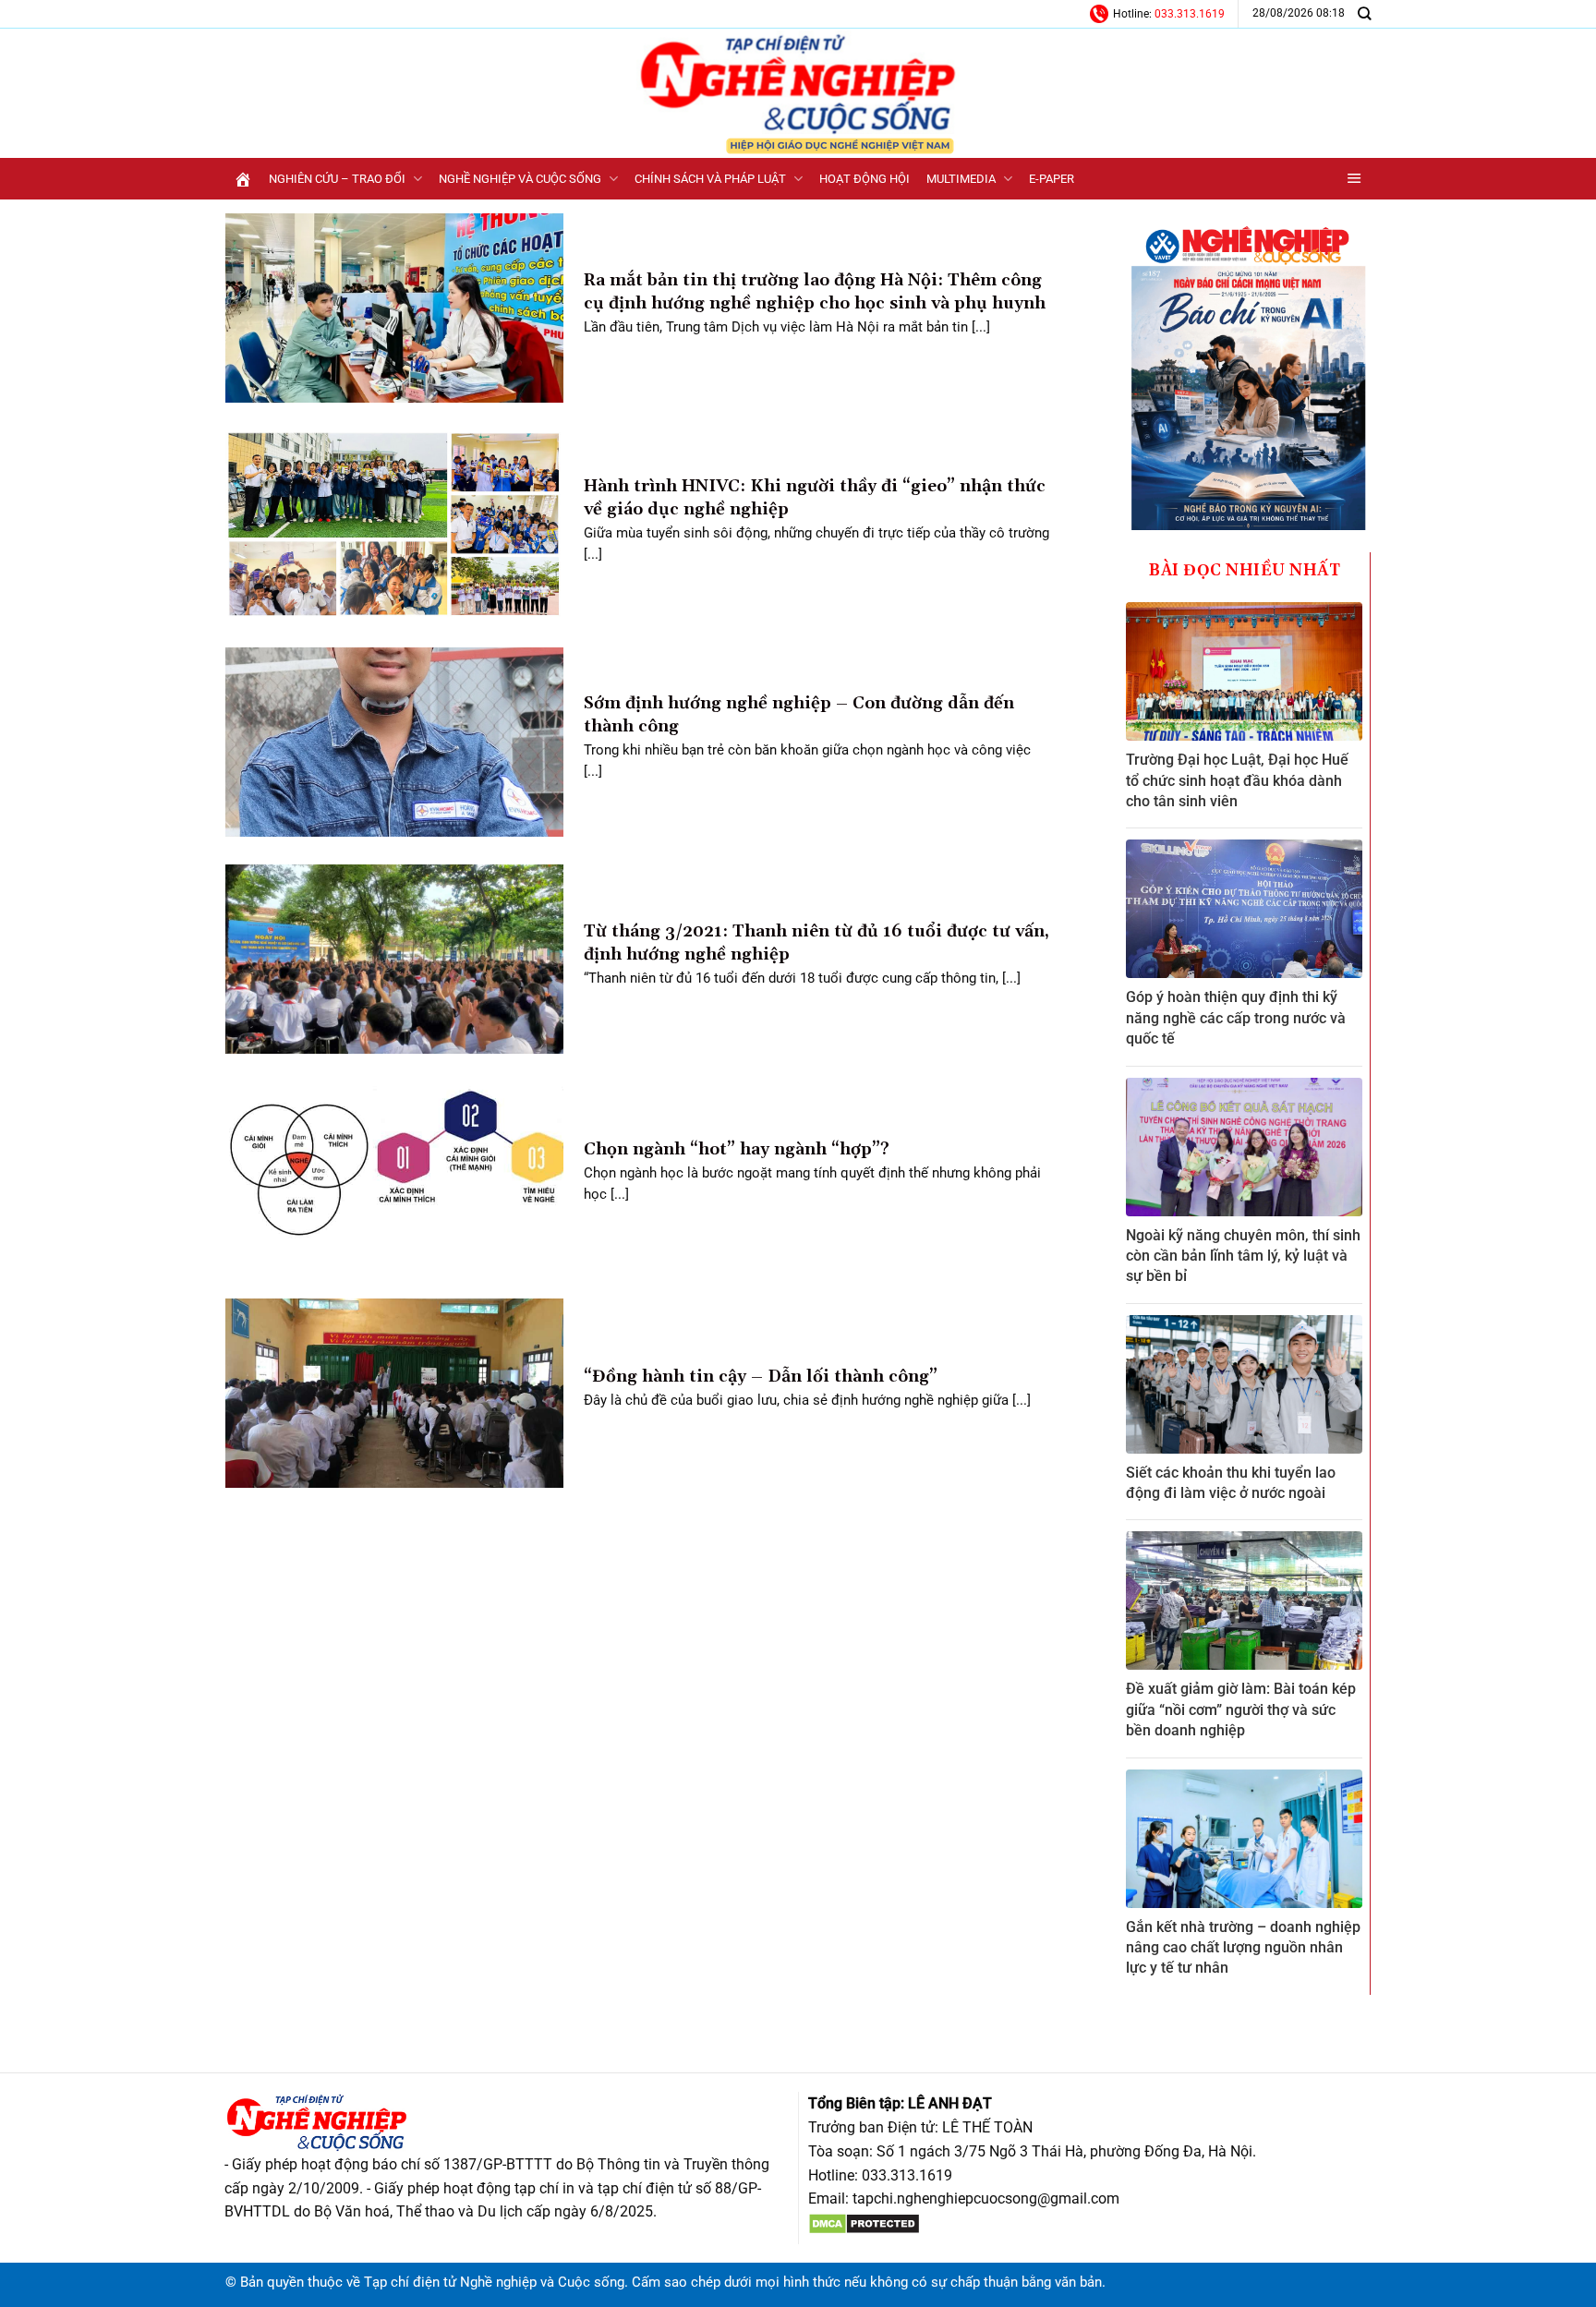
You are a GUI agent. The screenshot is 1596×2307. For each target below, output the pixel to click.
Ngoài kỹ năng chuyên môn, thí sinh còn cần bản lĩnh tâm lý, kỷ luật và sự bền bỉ (1243, 1256)
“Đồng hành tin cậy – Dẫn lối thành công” (761, 1377)
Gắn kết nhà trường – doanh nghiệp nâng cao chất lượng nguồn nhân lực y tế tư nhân (1243, 1948)
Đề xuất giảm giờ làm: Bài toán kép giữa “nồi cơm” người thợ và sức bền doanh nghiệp (1241, 1709)
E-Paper (1052, 179)
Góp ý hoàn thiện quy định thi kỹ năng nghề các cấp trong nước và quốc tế (1236, 1018)
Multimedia (961, 179)
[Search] (1364, 13)
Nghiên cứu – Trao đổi (337, 179)
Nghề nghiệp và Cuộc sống (520, 179)
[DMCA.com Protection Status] (864, 2222)
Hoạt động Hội (864, 179)
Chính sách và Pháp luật (710, 179)
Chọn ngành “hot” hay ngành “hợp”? (737, 1149)
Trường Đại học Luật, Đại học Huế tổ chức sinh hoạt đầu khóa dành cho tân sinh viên (1237, 780)
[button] (1354, 179)
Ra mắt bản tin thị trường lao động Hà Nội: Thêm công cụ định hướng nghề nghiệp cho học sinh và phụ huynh (815, 292)
